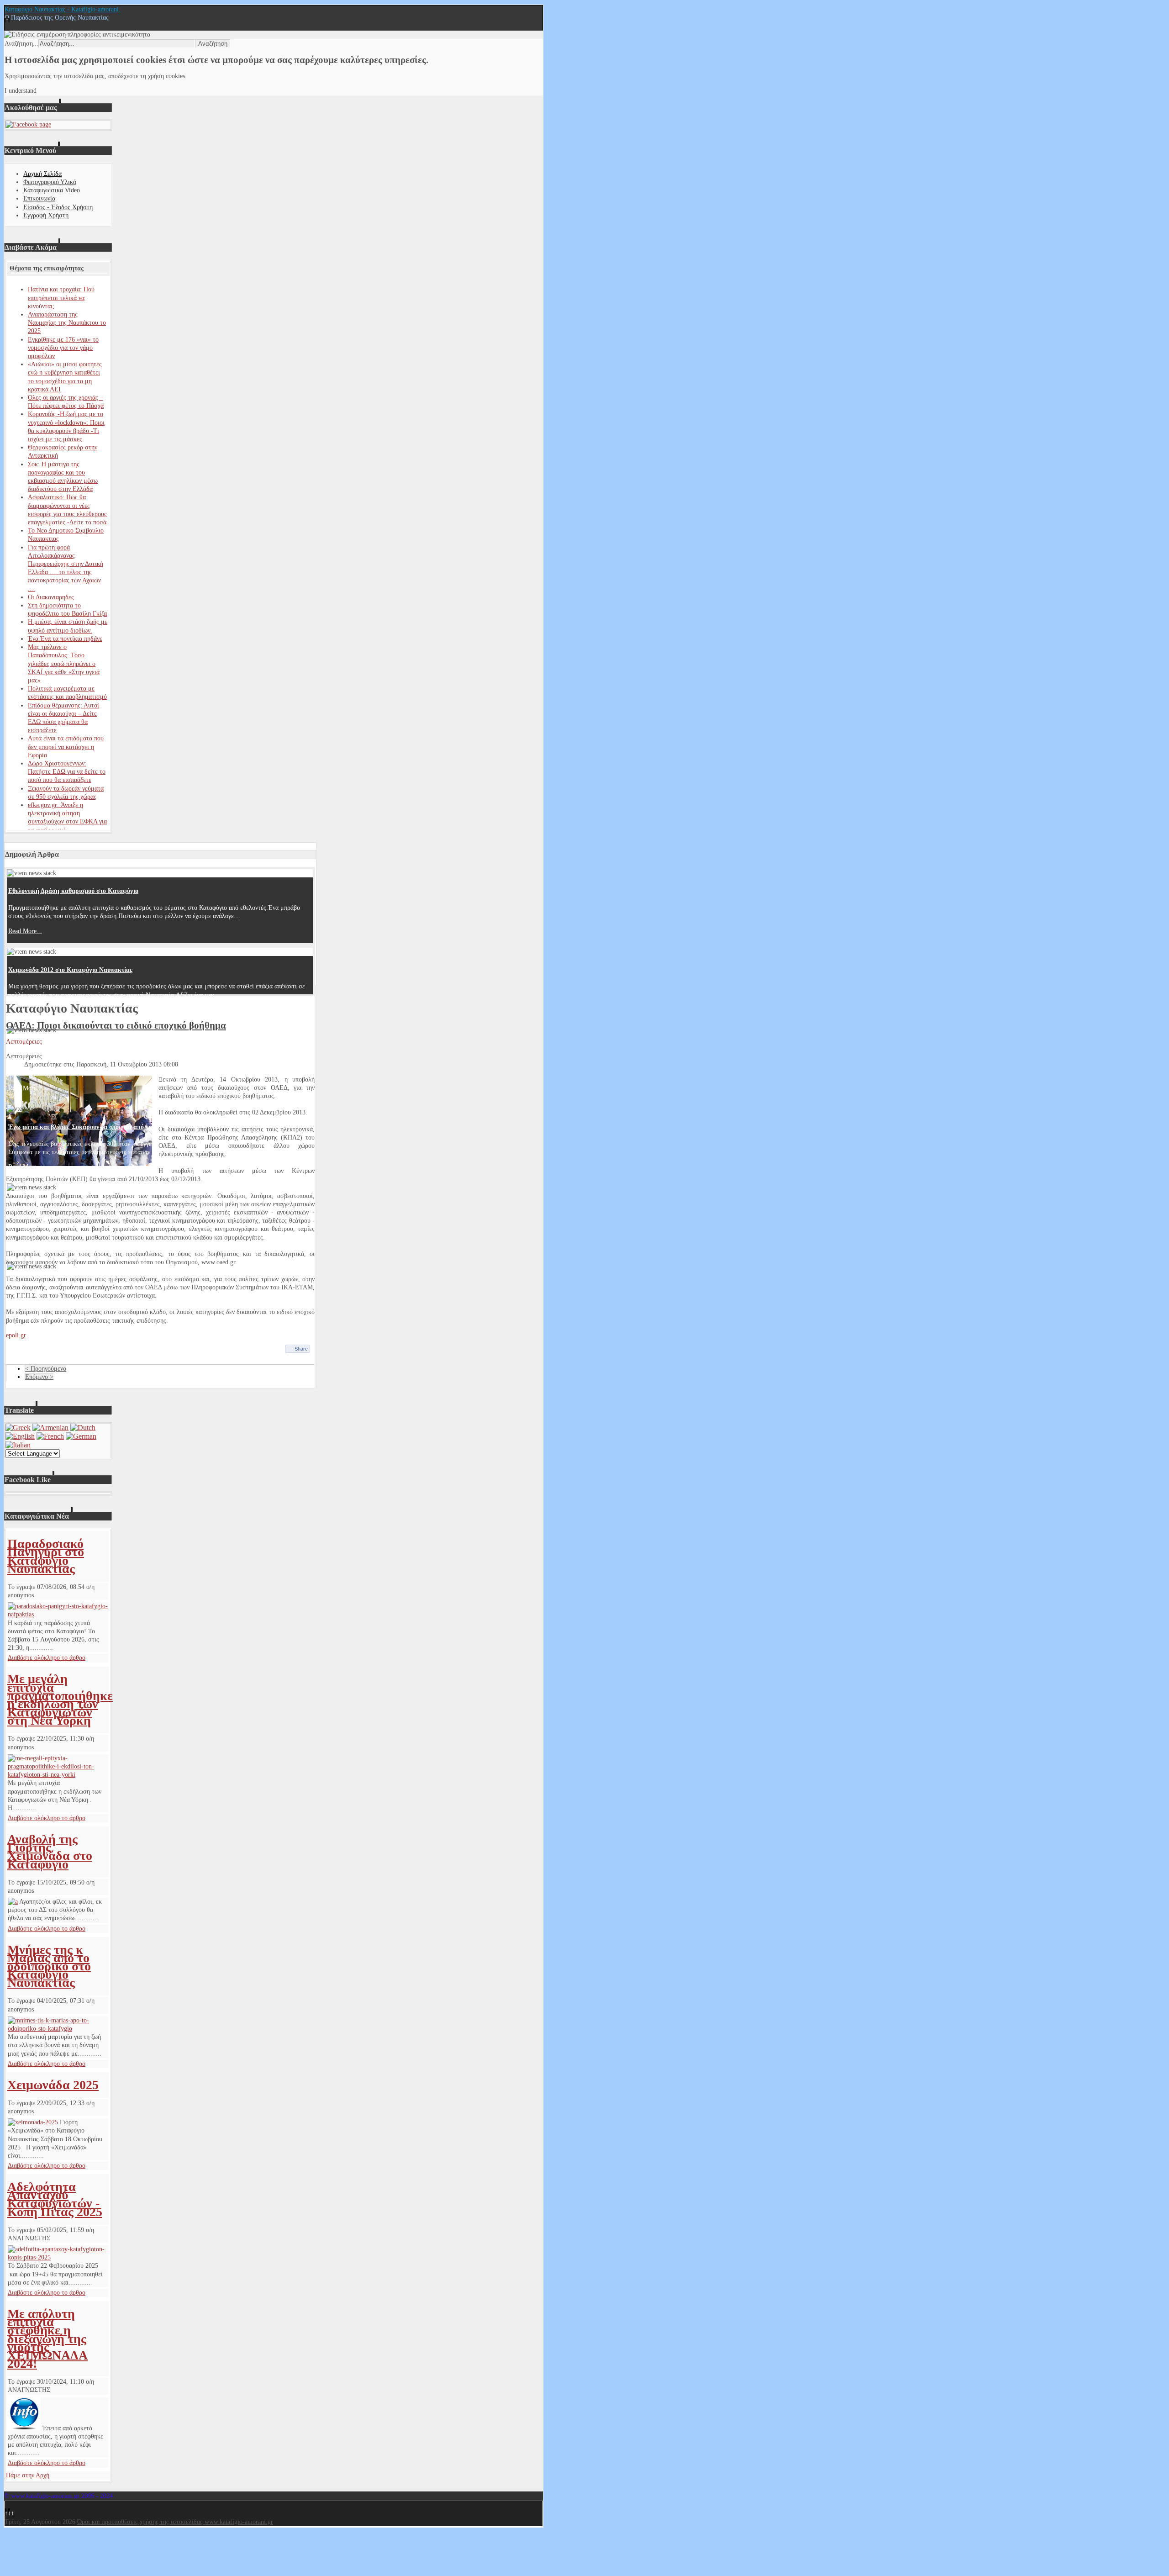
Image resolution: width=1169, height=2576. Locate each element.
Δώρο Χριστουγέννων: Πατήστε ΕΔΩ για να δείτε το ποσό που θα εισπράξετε (67, 772)
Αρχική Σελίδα (42, 174)
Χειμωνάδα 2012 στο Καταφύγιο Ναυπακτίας (70, 970)
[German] (81, 1436)
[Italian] (18, 1445)
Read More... (25, 931)
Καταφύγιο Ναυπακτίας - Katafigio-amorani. (63, 9)
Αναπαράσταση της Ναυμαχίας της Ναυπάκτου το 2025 (67, 323)
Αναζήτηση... (21, 44)
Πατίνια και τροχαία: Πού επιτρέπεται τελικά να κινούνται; (61, 298)
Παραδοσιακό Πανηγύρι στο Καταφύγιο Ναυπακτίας (46, 1556)
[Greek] (18, 1428)
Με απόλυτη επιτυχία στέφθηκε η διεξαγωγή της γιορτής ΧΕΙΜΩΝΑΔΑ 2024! (47, 2338)
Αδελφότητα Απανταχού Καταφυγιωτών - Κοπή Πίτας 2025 (55, 2199)
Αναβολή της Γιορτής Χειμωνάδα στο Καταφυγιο (50, 1852)
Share (301, 1349)
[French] (50, 1436)
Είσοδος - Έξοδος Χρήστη (58, 207)
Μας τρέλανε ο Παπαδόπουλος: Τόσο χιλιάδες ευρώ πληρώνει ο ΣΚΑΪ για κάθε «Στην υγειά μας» (64, 664)
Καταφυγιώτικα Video (52, 190)
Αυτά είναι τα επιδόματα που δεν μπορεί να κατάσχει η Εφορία (66, 747)
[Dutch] (83, 1428)
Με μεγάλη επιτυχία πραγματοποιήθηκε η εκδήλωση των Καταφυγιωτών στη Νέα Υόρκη (60, 1700)
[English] (20, 1436)
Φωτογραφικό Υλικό (50, 182)
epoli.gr (16, 1335)
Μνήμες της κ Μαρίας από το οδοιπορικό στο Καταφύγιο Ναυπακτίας (49, 1966)
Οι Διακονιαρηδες (51, 597)
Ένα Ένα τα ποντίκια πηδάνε (65, 639)
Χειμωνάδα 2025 (53, 2085)
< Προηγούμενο (46, 1369)
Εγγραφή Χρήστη (46, 215)
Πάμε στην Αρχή (28, 2475)
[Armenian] (50, 1428)
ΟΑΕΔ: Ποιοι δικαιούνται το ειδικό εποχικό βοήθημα (116, 1025)
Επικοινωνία (39, 198)
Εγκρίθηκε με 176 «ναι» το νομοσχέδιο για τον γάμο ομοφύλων (63, 348)
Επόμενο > (39, 1377)
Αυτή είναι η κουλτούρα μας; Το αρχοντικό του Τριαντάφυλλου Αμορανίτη (110, 1048)
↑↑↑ (9, 2513)
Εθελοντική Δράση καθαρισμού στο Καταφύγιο (73, 891)
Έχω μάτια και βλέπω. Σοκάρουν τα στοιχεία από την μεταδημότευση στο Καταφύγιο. (126, 1127)
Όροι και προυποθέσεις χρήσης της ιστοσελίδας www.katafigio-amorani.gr (175, 2522)
